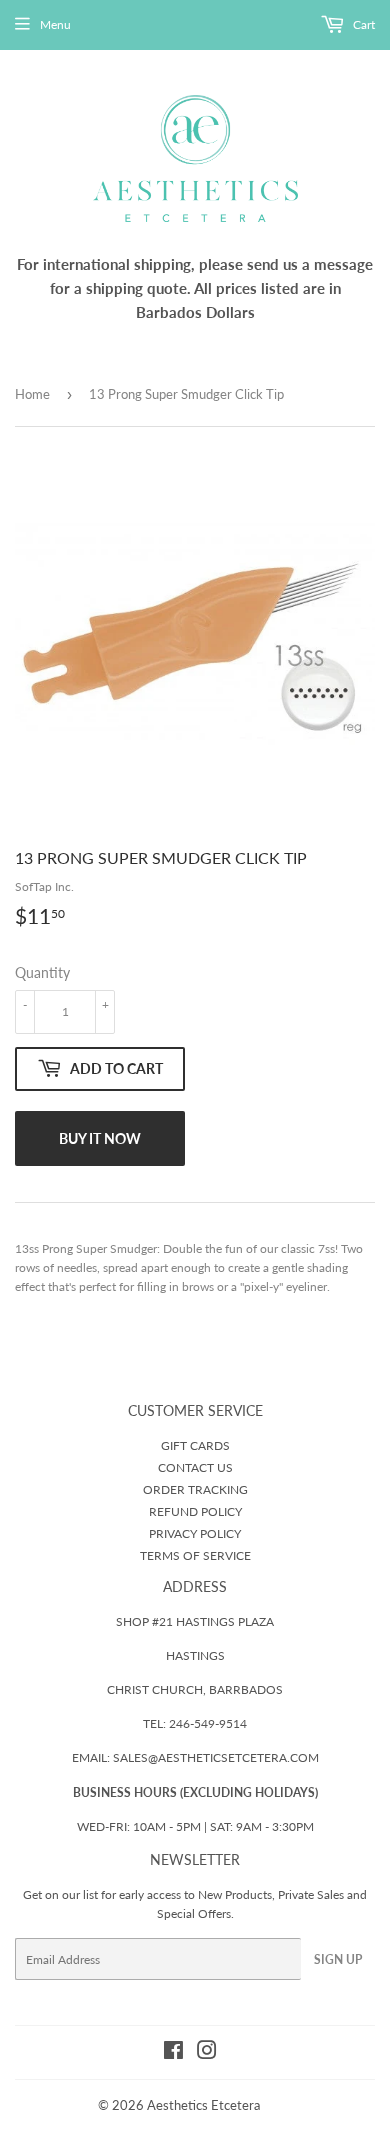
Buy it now (100, 1138)
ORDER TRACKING (195, 1489)
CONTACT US (195, 1467)
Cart (362, 24)
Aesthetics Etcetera (203, 2105)
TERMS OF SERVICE (195, 1555)
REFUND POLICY (195, 1511)
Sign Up (338, 1959)
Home (32, 394)
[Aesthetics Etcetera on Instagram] (207, 2053)
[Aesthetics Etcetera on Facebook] (173, 2053)
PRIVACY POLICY (195, 1533)
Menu (55, 24)
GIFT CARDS (195, 1445)
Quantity (42, 972)
